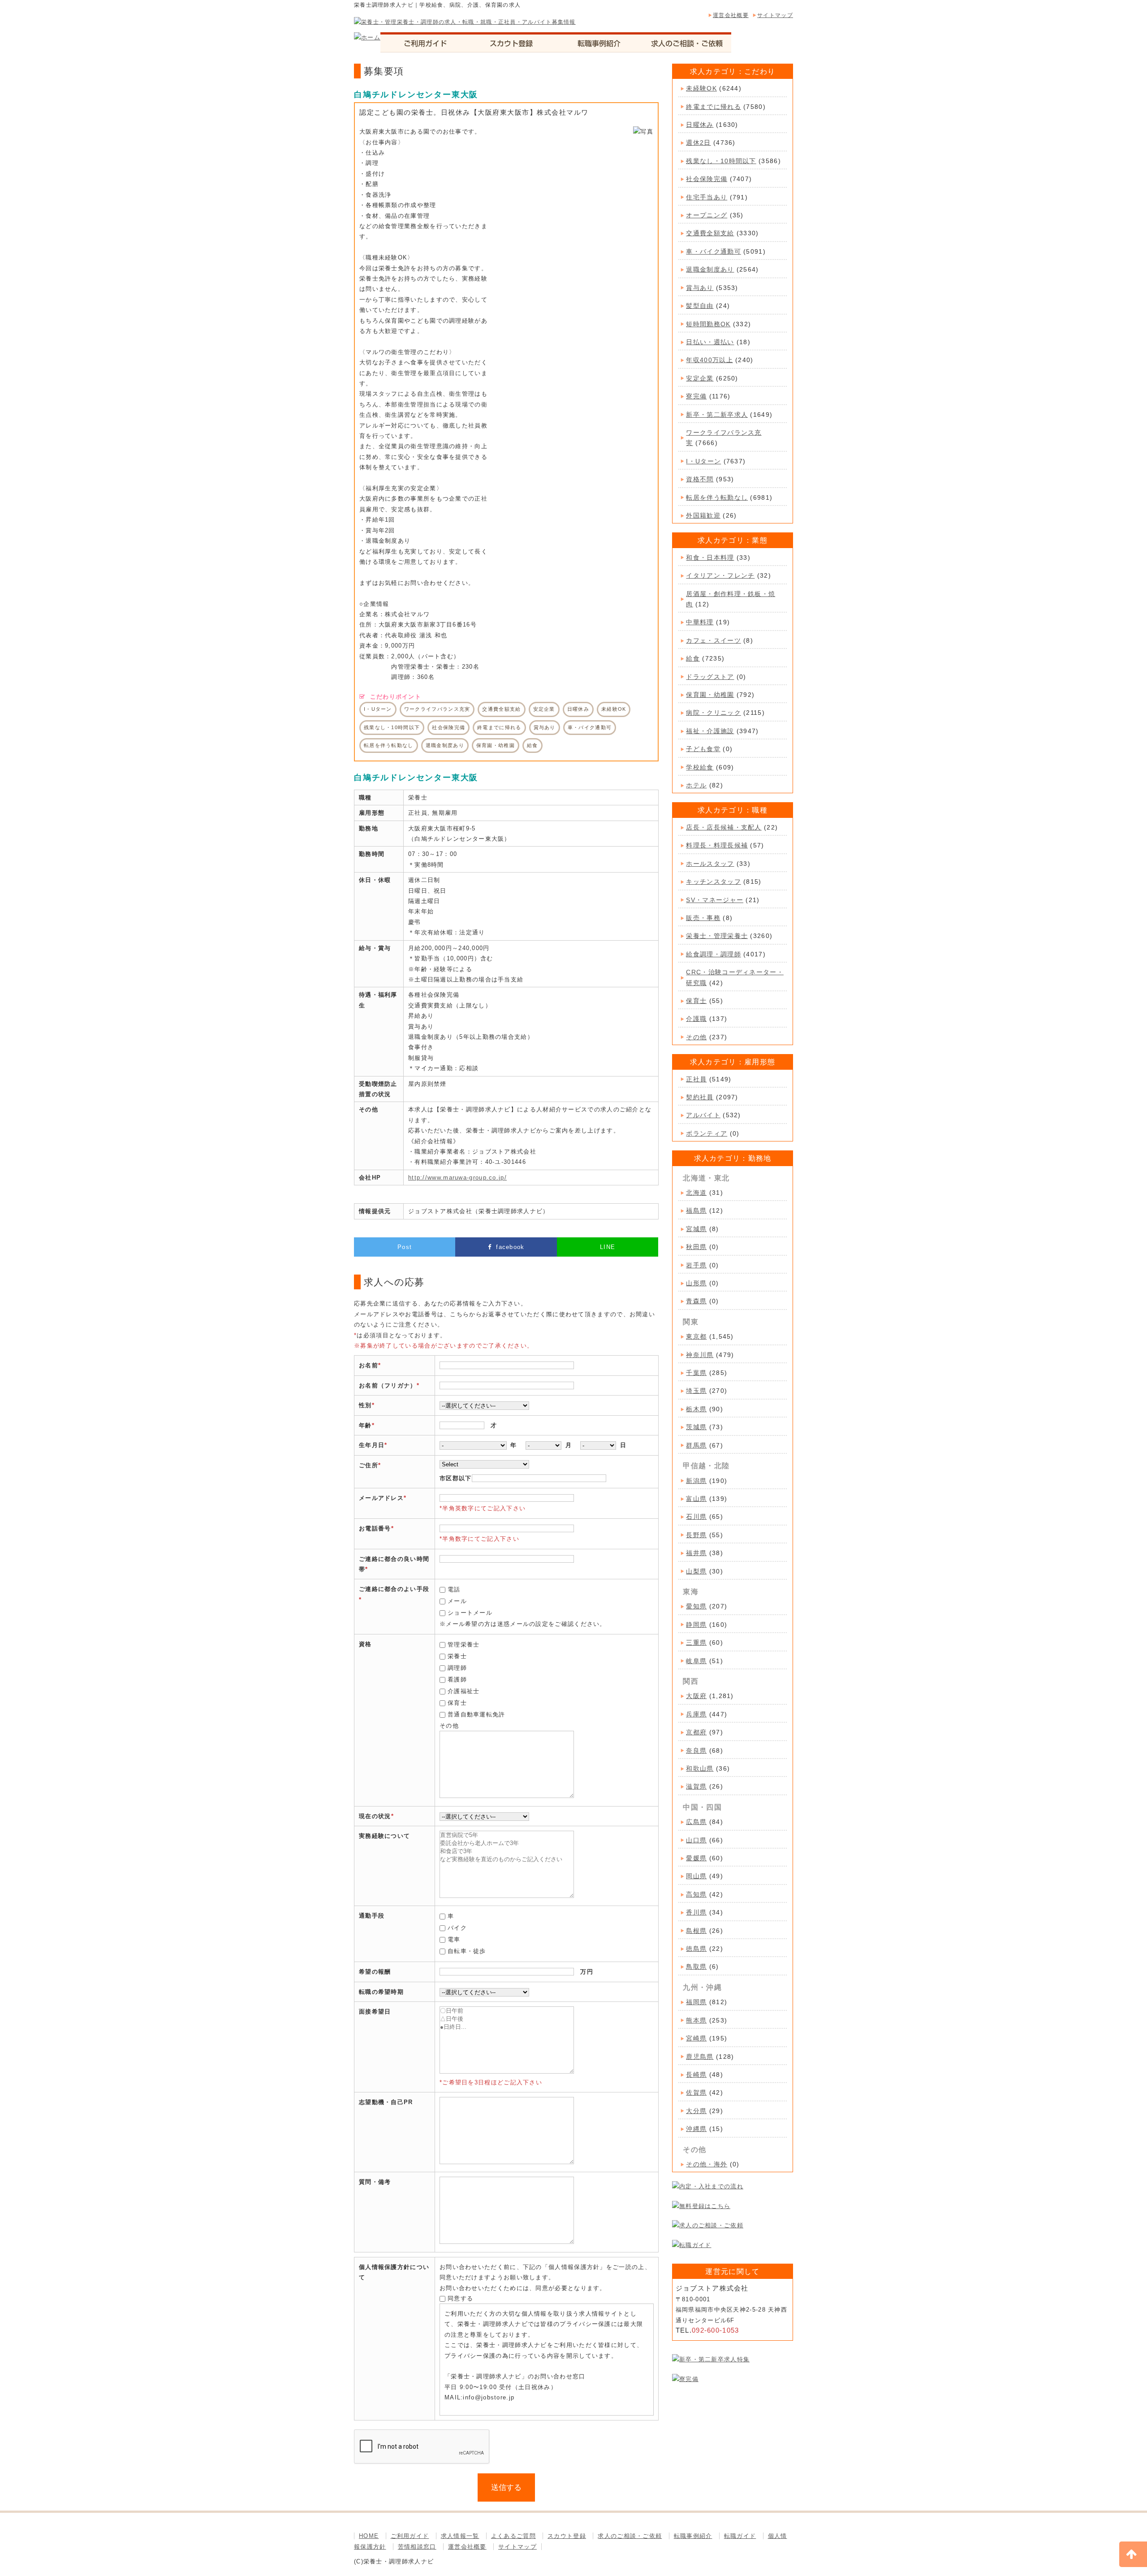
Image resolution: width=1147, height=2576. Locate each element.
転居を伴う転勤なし (717, 497)
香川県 (696, 1912)
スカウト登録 (567, 2536)
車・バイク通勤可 (713, 251)
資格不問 (700, 479)
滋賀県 (696, 1786)
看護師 (457, 1679)
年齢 (365, 1425)
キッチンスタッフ (713, 882)
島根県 (696, 1931)
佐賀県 (696, 2092)
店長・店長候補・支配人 (724, 827)
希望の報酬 (375, 1972)
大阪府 (696, 1696)
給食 (693, 658)
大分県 (696, 2111)
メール (457, 1601)
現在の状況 (375, 1816)
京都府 (696, 1732)
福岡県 (696, 2002)
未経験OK (701, 88)
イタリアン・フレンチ (720, 575)
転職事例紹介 (693, 2536)
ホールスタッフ (710, 864)
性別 (365, 1405)
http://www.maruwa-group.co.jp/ (457, 1178)
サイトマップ (775, 15)
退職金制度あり (710, 269)
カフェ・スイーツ (713, 640)
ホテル (696, 785)
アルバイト (703, 1115)
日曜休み (700, 125)
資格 (365, 1644)
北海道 (696, 1193)
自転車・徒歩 (467, 1951)
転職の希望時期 (381, 1992)
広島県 (696, 1822)
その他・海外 (707, 2164)
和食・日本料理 (710, 558)
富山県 (696, 1499)
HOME (369, 2536)
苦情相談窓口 (417, 2547)
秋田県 (696, 1247)
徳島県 (696, 1949)
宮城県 (696, 1229)
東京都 (696, 1336)
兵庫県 (696, 1714)
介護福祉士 (464, 1691)
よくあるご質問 (513, 2536)
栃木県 (696, 1409)
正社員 (696, 1079)
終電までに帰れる (713, 107)
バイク (457, 1928)
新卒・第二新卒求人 (717, 415)
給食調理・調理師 (713, 954)
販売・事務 (703, 918)
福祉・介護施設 (710, 731)
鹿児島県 (700, 2057)
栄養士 (457, 1656)
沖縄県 (696, 2129)
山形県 (696, 1283)
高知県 (696, 1894)
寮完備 (696, 396)
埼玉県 (696, 1391)
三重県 (696, 1642)
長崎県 (696, 2075)
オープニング (707, 215)
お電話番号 (375, 1528)
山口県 (696, 1840)
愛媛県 (696, 1858)
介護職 (696, 1019)
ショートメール (470, 1613)
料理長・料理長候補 (717, 845)
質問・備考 (375, 2182)
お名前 (369, 1365)
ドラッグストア (710, 677)
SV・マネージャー (715, 900)
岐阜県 (696, 1661)
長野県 (696, 1535)
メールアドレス (381, 1498)
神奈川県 (700, 1355)
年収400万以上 (709, 360)
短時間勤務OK (708, 324)
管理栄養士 (464, 1645)
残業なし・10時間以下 (721, 161)
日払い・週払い (710, 342)
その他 (696, 1037)
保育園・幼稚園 (710, 695)
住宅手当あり (707, 197)
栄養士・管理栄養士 (717, 936)
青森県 (696, 1301)
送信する (506, 2487)
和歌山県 (700, 1768)
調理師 (457, 1668)
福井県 (696, 1553)
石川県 (696, 1517)
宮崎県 (696, 2038)
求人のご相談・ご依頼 (630, 2536)
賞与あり (700, 288)
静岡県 (696, 1625)
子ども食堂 (703, 749)
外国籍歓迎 (703, 515)
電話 (454, 1589)
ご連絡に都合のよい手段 (394, 1589)
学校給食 (700, 767)
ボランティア (707, 1133)
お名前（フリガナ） (388, 1385)
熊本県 (696, 2020)
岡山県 (696, 1876)
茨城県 (696, 1427)
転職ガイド (740, 2536)
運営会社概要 (731, 15)
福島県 (696, 1210)
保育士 (457, 1703)
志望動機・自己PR (386, 2102)
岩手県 (696, 1265)
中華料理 (700, 622)
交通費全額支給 (710, 233)
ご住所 (369, 1465)
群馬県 (696, 1445)
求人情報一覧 (460, 2536)
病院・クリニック (713, 713)
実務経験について (384, 1836)
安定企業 (700, 378)
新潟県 (696, 1481)
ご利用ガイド (410, 2536)
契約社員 (700, 1097)
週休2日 (698, 143)
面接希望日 (375, 2012)
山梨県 (696, 1571)
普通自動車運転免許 (476, 1714)
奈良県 (696, 1750)
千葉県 (696, 1373)
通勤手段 (372, 1916)
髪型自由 (700, 306)
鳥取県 (696, 1967)
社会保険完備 (707, 179)
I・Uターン (703, 461)
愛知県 (696, 1606)
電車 (454, 1939)
